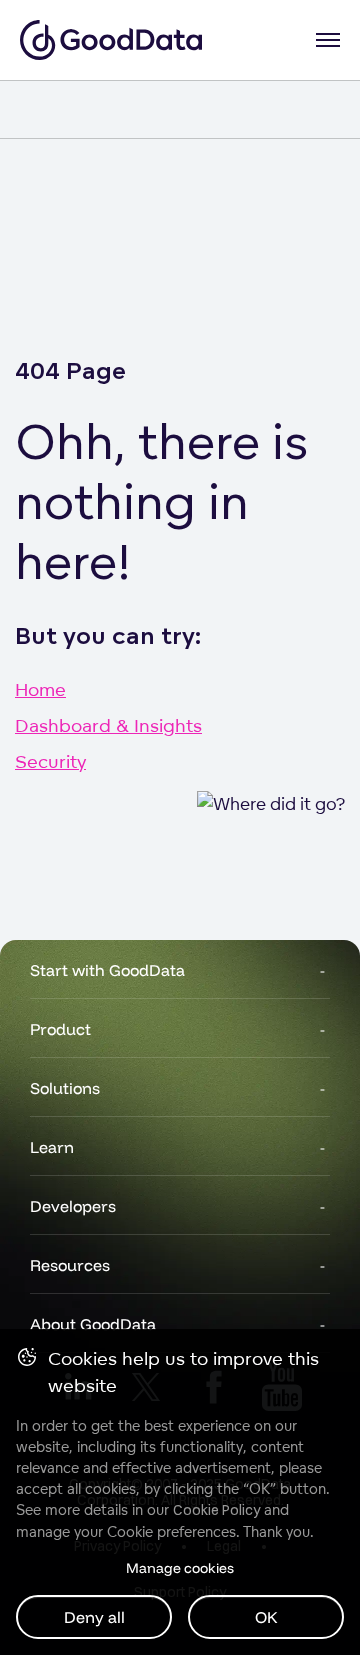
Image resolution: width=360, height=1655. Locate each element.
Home (40, 689)
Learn (52, 1147)
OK (266, 1617)
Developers (73, 1206)
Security (50, 761)
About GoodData (93, 1324)
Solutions (65, 1088)
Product (60, 1029)
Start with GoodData (107, 970)
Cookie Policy (216, 1510)
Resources (70, 1265)
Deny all (94, 1617)
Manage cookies (180, 1568)
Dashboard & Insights (108, 725)
